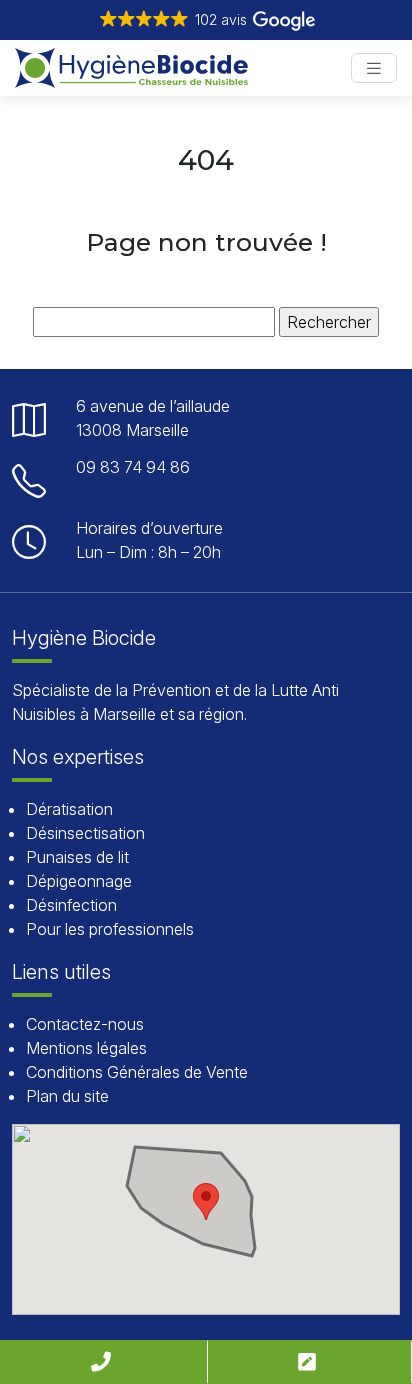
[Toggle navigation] (374, 68)
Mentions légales (86, 1048)
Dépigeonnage (79, 881)
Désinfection (71, 905)
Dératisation (69, 809)
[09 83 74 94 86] (103, 1362)
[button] (206, 20)
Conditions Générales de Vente (137, 1072)
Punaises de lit (77, 857)
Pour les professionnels (110, 929)
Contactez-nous (85, 1024)
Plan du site (67, 1096)
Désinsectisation (85, 833)
